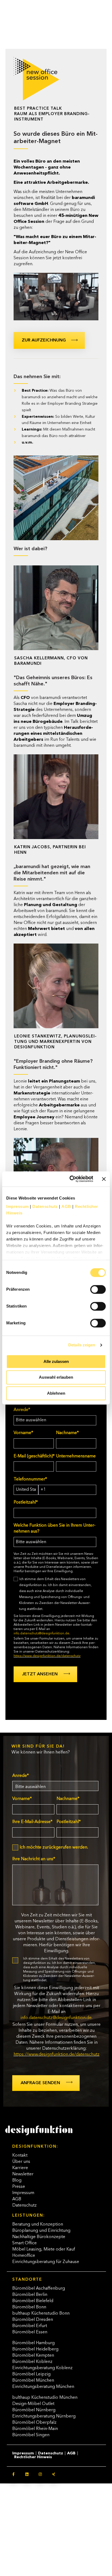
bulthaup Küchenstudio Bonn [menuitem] (41, 2314)
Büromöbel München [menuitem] (33, 2381)
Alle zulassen (56, 1361)
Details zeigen (82, 1345)
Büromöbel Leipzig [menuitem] (31, 2374)
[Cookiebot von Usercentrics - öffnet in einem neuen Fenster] (71, 1179)
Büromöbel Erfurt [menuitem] (30, 2326)
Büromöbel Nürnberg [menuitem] (34, 2410)
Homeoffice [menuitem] (24, 2256)
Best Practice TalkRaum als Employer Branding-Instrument (52, 114)
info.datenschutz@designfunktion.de (41, 1634)
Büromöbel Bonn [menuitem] (29, 2307)
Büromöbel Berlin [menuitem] (30, 2295)
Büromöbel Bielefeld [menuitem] (33, 2301)
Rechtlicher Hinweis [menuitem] (33, 2457)
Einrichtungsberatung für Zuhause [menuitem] (46, 2262)
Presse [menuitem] (19, 2187)
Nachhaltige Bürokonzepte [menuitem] (39, 2237)
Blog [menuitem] (17, 2181)
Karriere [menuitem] (20, 2168)
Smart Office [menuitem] (24, 2243)
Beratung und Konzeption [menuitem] (38, 2224)
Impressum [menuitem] (23, 2193)
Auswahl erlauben (56, 1377)
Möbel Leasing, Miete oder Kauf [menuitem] (44, 2249)
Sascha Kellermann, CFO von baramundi (51, 661)
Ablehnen (56, 1393)
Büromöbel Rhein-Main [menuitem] (35, 2429)
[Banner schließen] (104, 1179)
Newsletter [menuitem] (23, 2174)
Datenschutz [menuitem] (24, 2205)
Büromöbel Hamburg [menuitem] (33, 2343)
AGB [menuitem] (17, 2199)
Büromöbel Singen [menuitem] (31, 2435)
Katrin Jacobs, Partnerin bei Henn (50, 850)
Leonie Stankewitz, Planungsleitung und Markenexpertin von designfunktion (55, 1042)
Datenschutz (45, 1206)
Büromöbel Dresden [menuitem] (33, 2320)
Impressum (18, 1206)
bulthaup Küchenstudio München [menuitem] (45, 2398)
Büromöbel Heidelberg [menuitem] (35, 2349)
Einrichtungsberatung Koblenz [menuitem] (42, 2368)
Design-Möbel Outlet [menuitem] (33, 2404)
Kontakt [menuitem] (20, 2156)
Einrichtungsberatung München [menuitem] (43, 2387)
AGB (66, 1206)
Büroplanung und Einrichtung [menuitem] (41, 2231)
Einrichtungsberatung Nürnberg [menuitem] (44, 2416)
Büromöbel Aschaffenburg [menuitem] (39, 2289)
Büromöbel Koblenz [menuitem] (32, 2362)
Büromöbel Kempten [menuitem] (33, 2356)
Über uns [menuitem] (21, 2162)
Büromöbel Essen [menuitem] (30, 2332)
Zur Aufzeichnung (44, 340)
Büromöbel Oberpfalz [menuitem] (34, 2423)
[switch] (92, 1287)
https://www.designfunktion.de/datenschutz (47, 1656)
